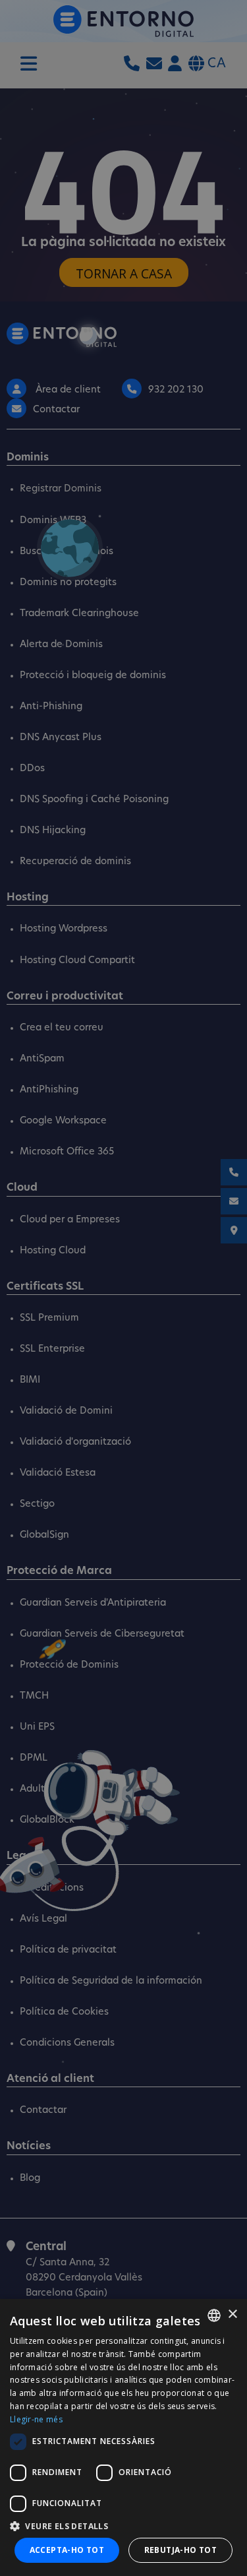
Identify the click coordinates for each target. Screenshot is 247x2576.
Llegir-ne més (36, 2419)
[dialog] (123, 2437)
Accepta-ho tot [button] (67, 2550)
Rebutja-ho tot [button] (181, 2550)
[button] (123, 2526)
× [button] (232, 2314)
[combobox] (214, 2315)
